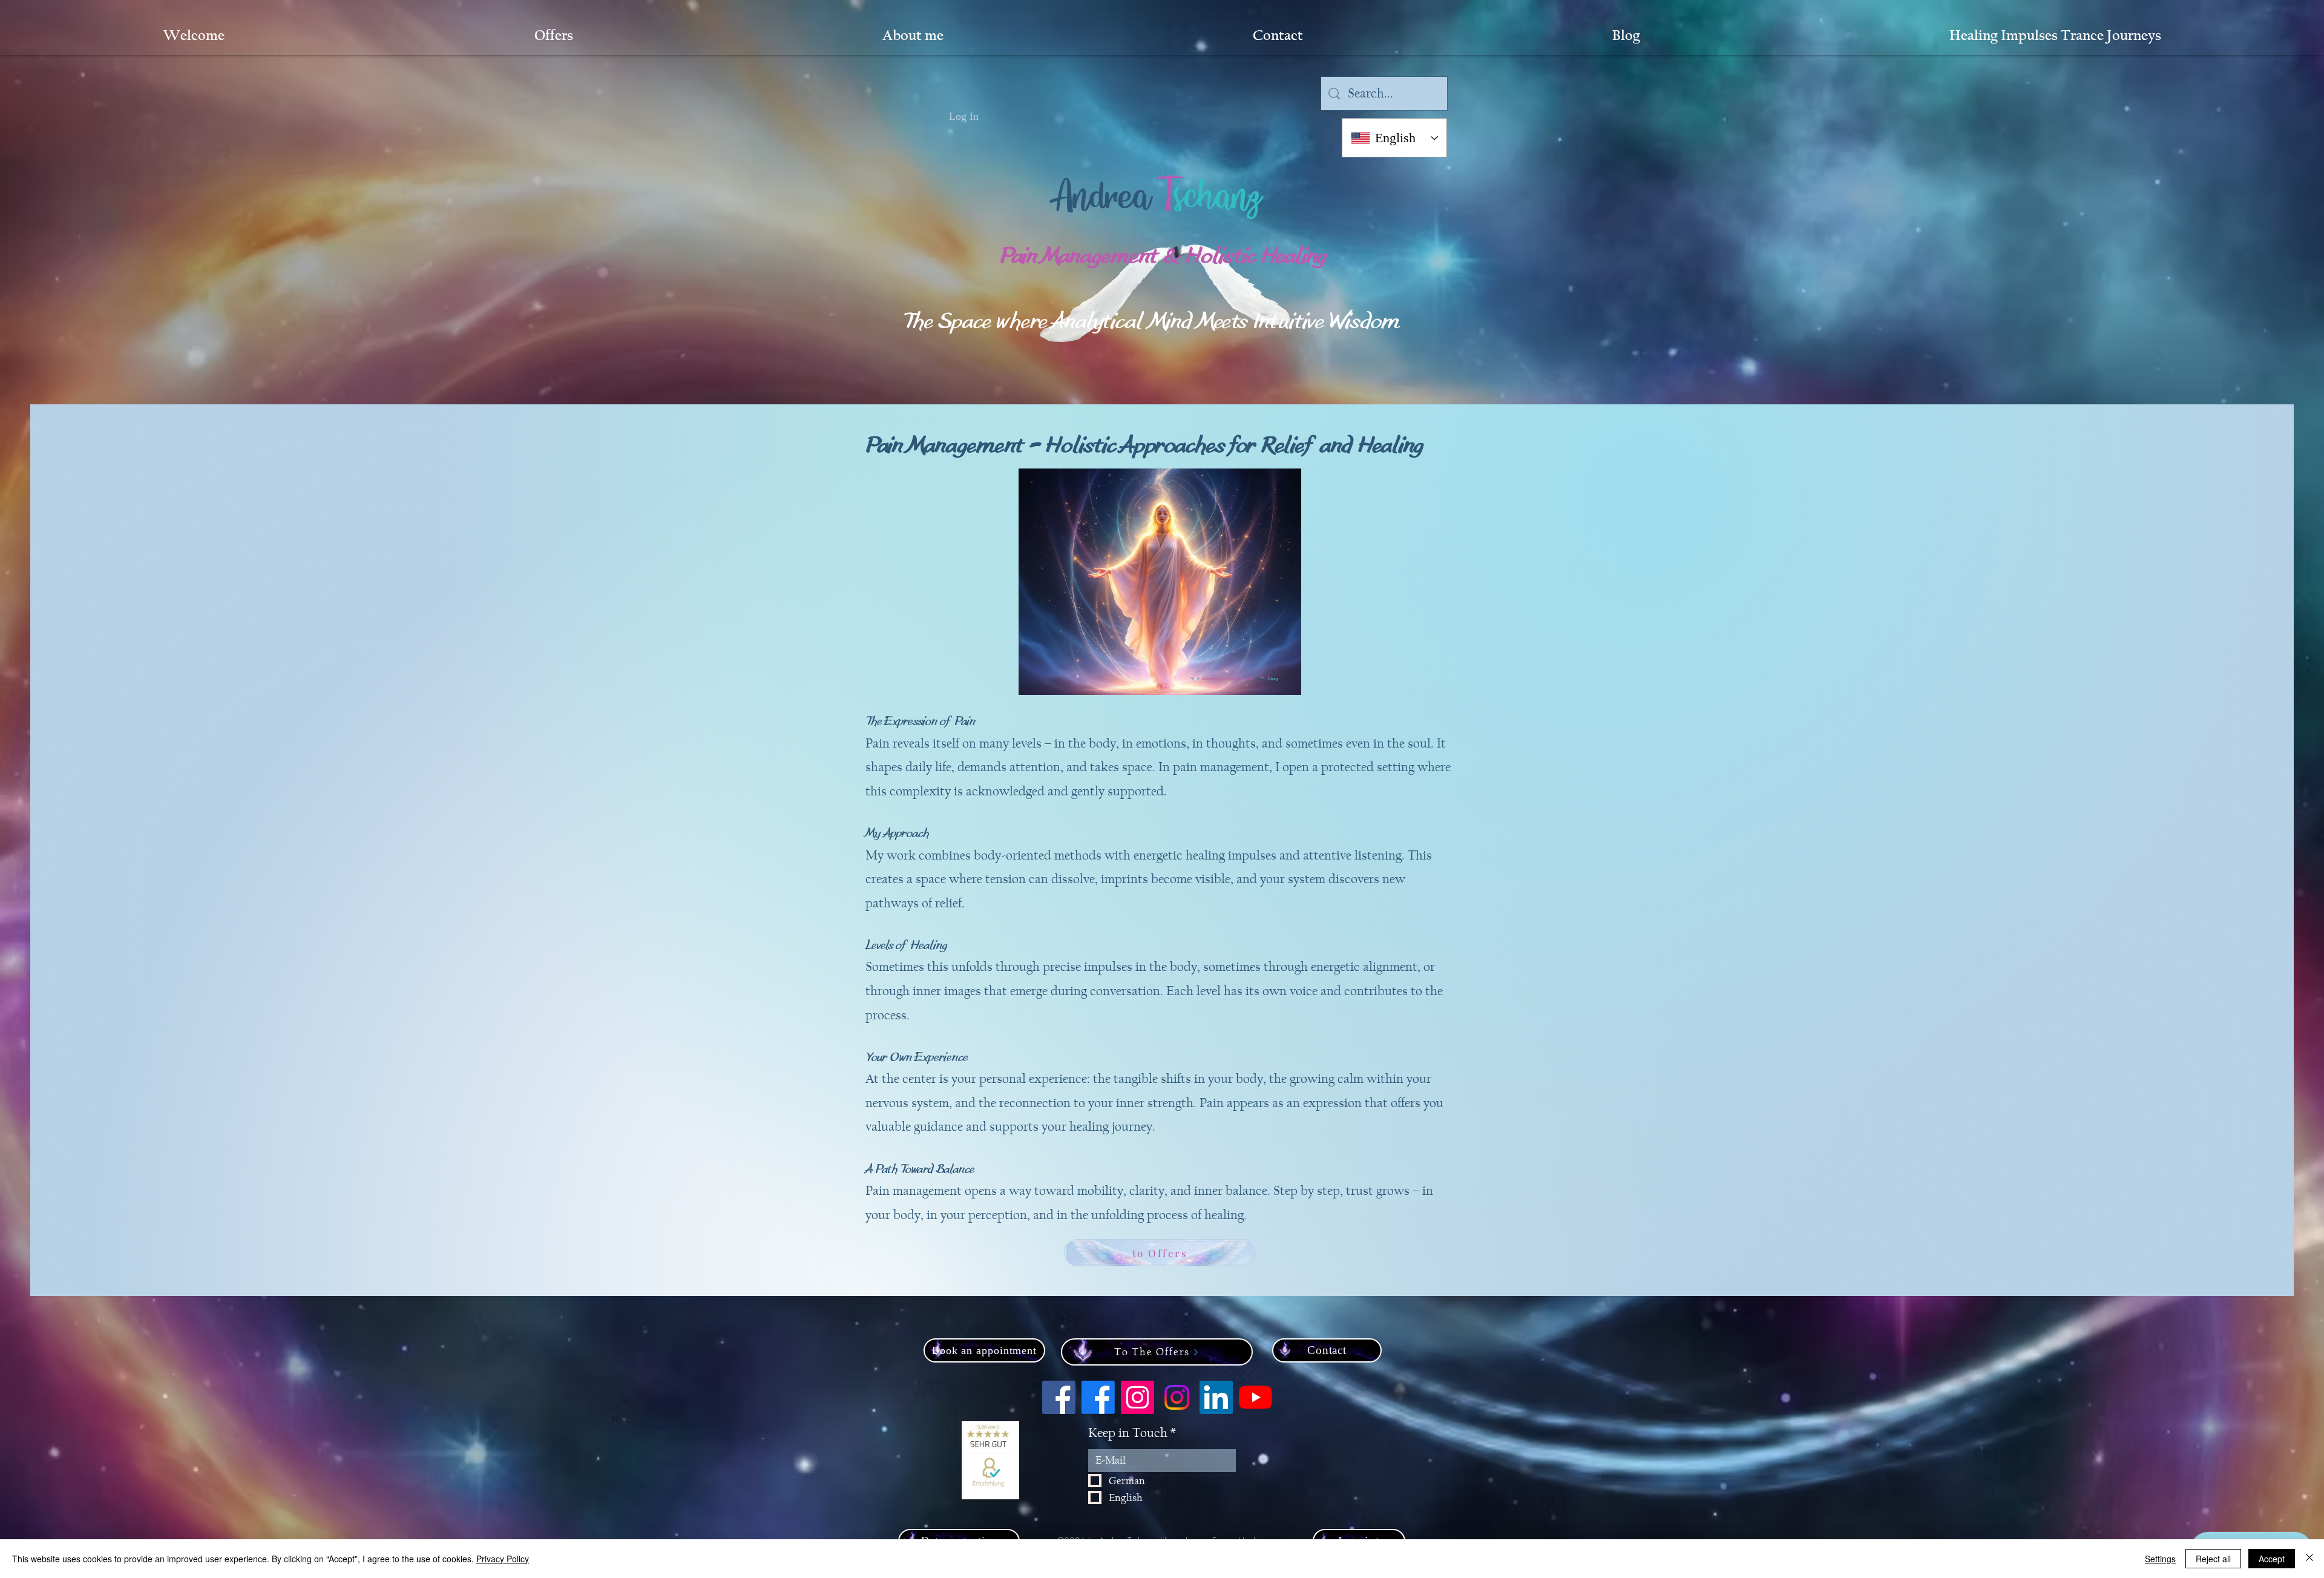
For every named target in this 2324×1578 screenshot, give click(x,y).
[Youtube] (1256, 1397)
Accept (2272, 1559)
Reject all (2213, 1559)
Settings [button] (2160, 1559)
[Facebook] (1059, 1397)
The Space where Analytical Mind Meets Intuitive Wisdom (1151, 324)
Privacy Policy (503, 1559)
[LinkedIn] (1216, 1397)
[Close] (2309, 1559)
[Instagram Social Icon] (1137, 1397)
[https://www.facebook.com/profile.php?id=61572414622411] (1098, 1397)
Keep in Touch (1132, 1433)
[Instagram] (1177, 1397)
